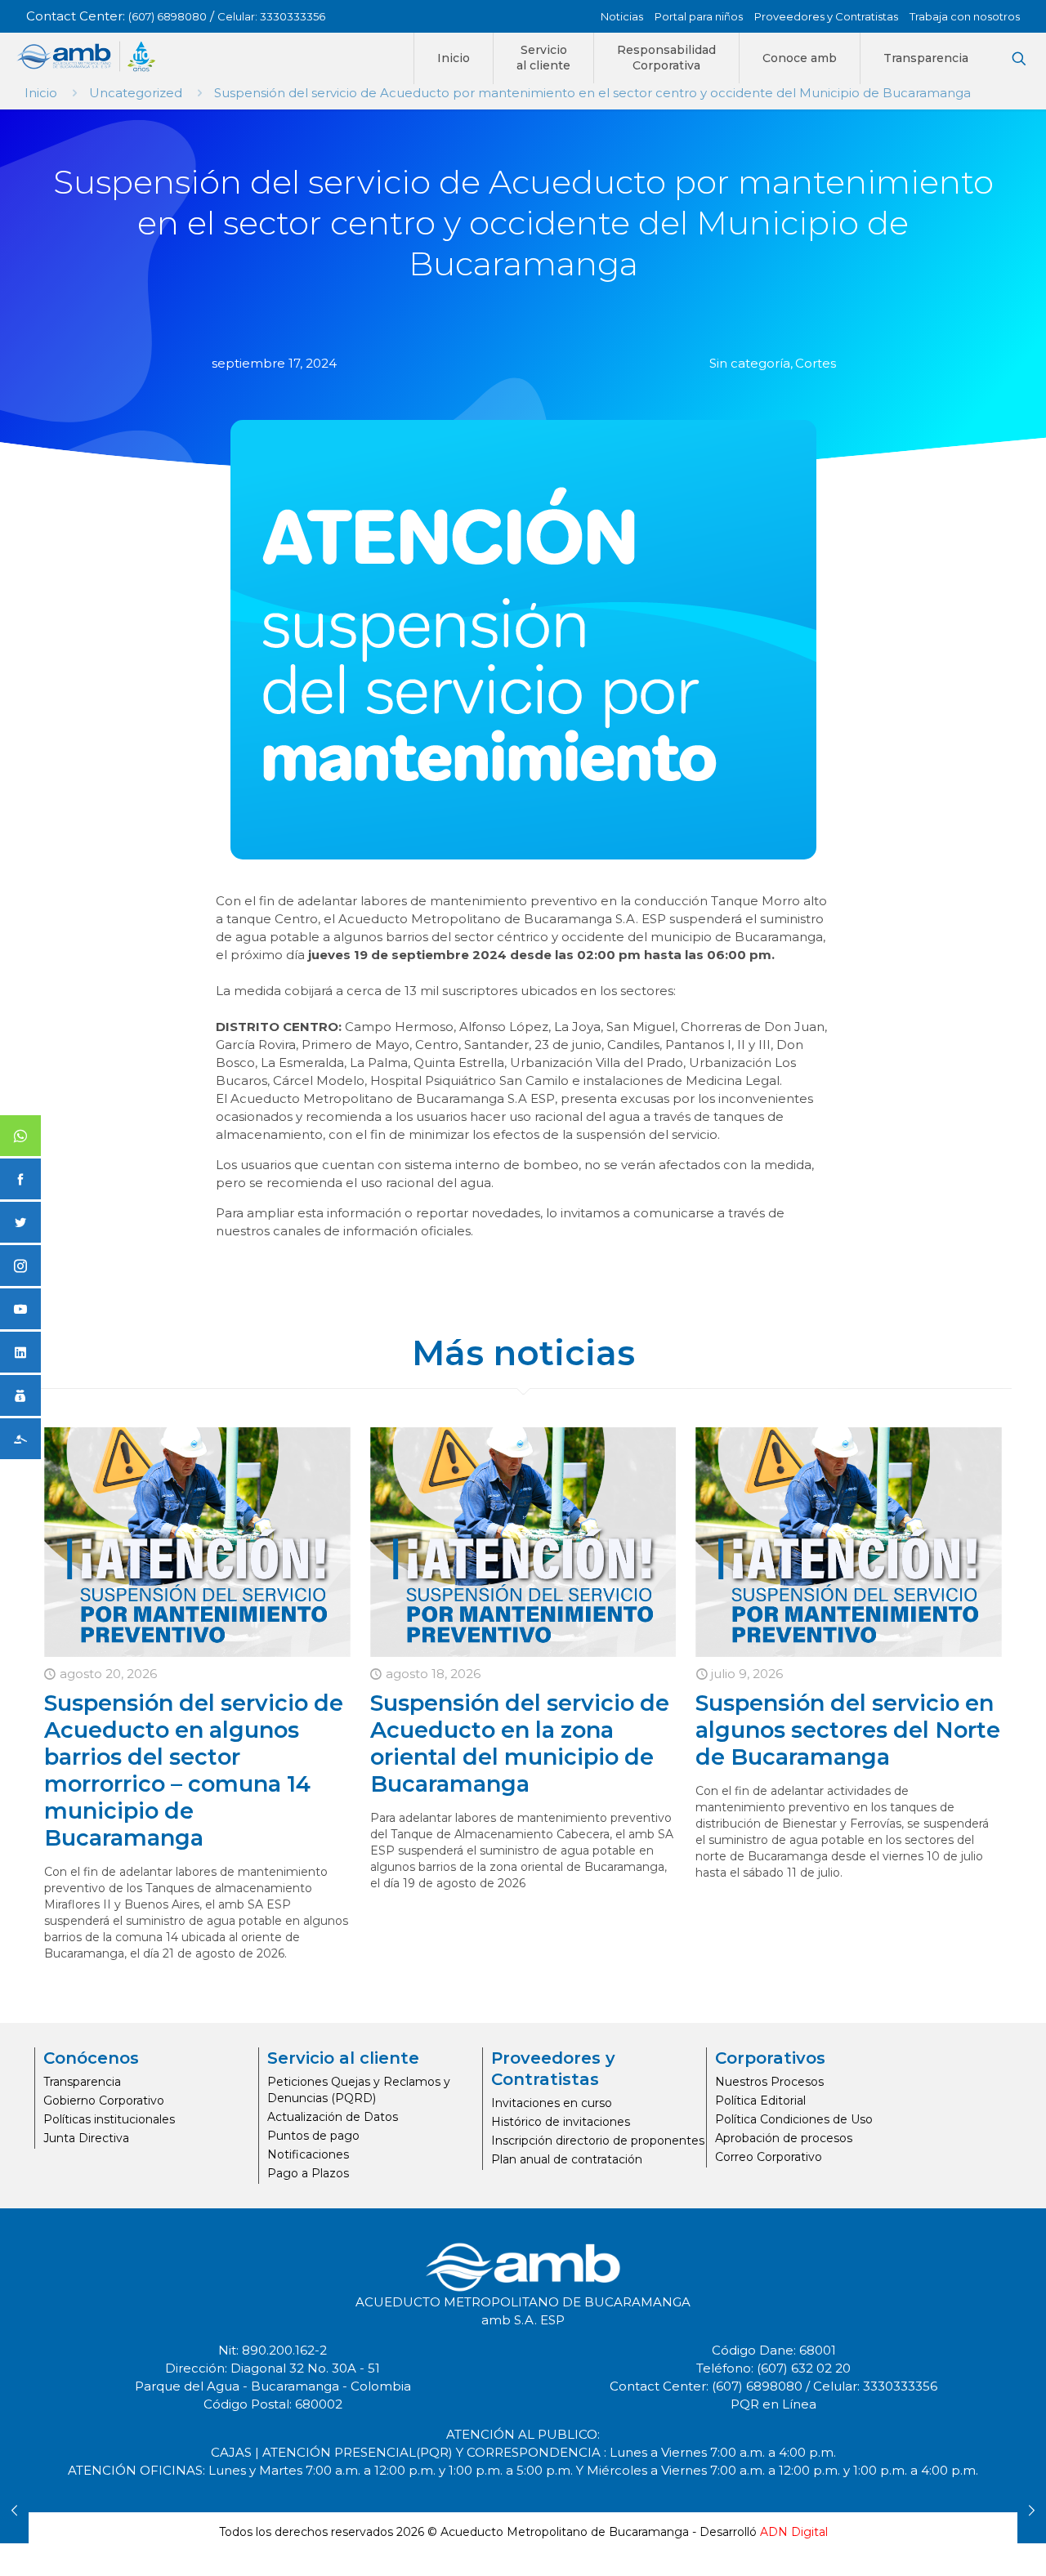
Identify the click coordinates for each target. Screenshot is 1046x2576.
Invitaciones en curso (552, 2103)
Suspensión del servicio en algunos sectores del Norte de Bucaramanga (848, 1730)
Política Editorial (760, 2101)
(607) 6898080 (168, 16)
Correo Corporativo (769, 2157)
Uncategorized (136, 93)
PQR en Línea (773, 2404)
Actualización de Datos (333, 2117)
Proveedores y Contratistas (826, 16)
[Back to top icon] (968, 2543)
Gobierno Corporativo (104, 2101)
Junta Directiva (86, 2138)
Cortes (816, 363)
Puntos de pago (313, 2136)
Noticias (622, 16)
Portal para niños (699, 16)
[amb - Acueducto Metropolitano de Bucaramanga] (86, 56)
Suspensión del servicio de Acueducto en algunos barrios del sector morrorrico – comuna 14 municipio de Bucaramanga (194, 1770)
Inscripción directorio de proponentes (598, 2141)
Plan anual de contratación (567, 2159)
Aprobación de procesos (784, 2138)
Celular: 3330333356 (271, 16)
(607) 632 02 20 (804, 2368)
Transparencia (82, 2082)
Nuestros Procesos (769, 2082)
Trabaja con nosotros (965, 16)
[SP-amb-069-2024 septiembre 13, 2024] (14, 2511)
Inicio (41, 93)
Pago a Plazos (308, 2173)
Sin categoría (750, 363)
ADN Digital (794, 2532)
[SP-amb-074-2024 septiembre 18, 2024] (1032, 2511)
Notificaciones (308, 2154)
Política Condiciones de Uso (794, 2119)
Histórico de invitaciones (561, 2122)
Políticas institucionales (109, 2119)
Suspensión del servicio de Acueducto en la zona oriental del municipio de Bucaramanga (520, 1743)
